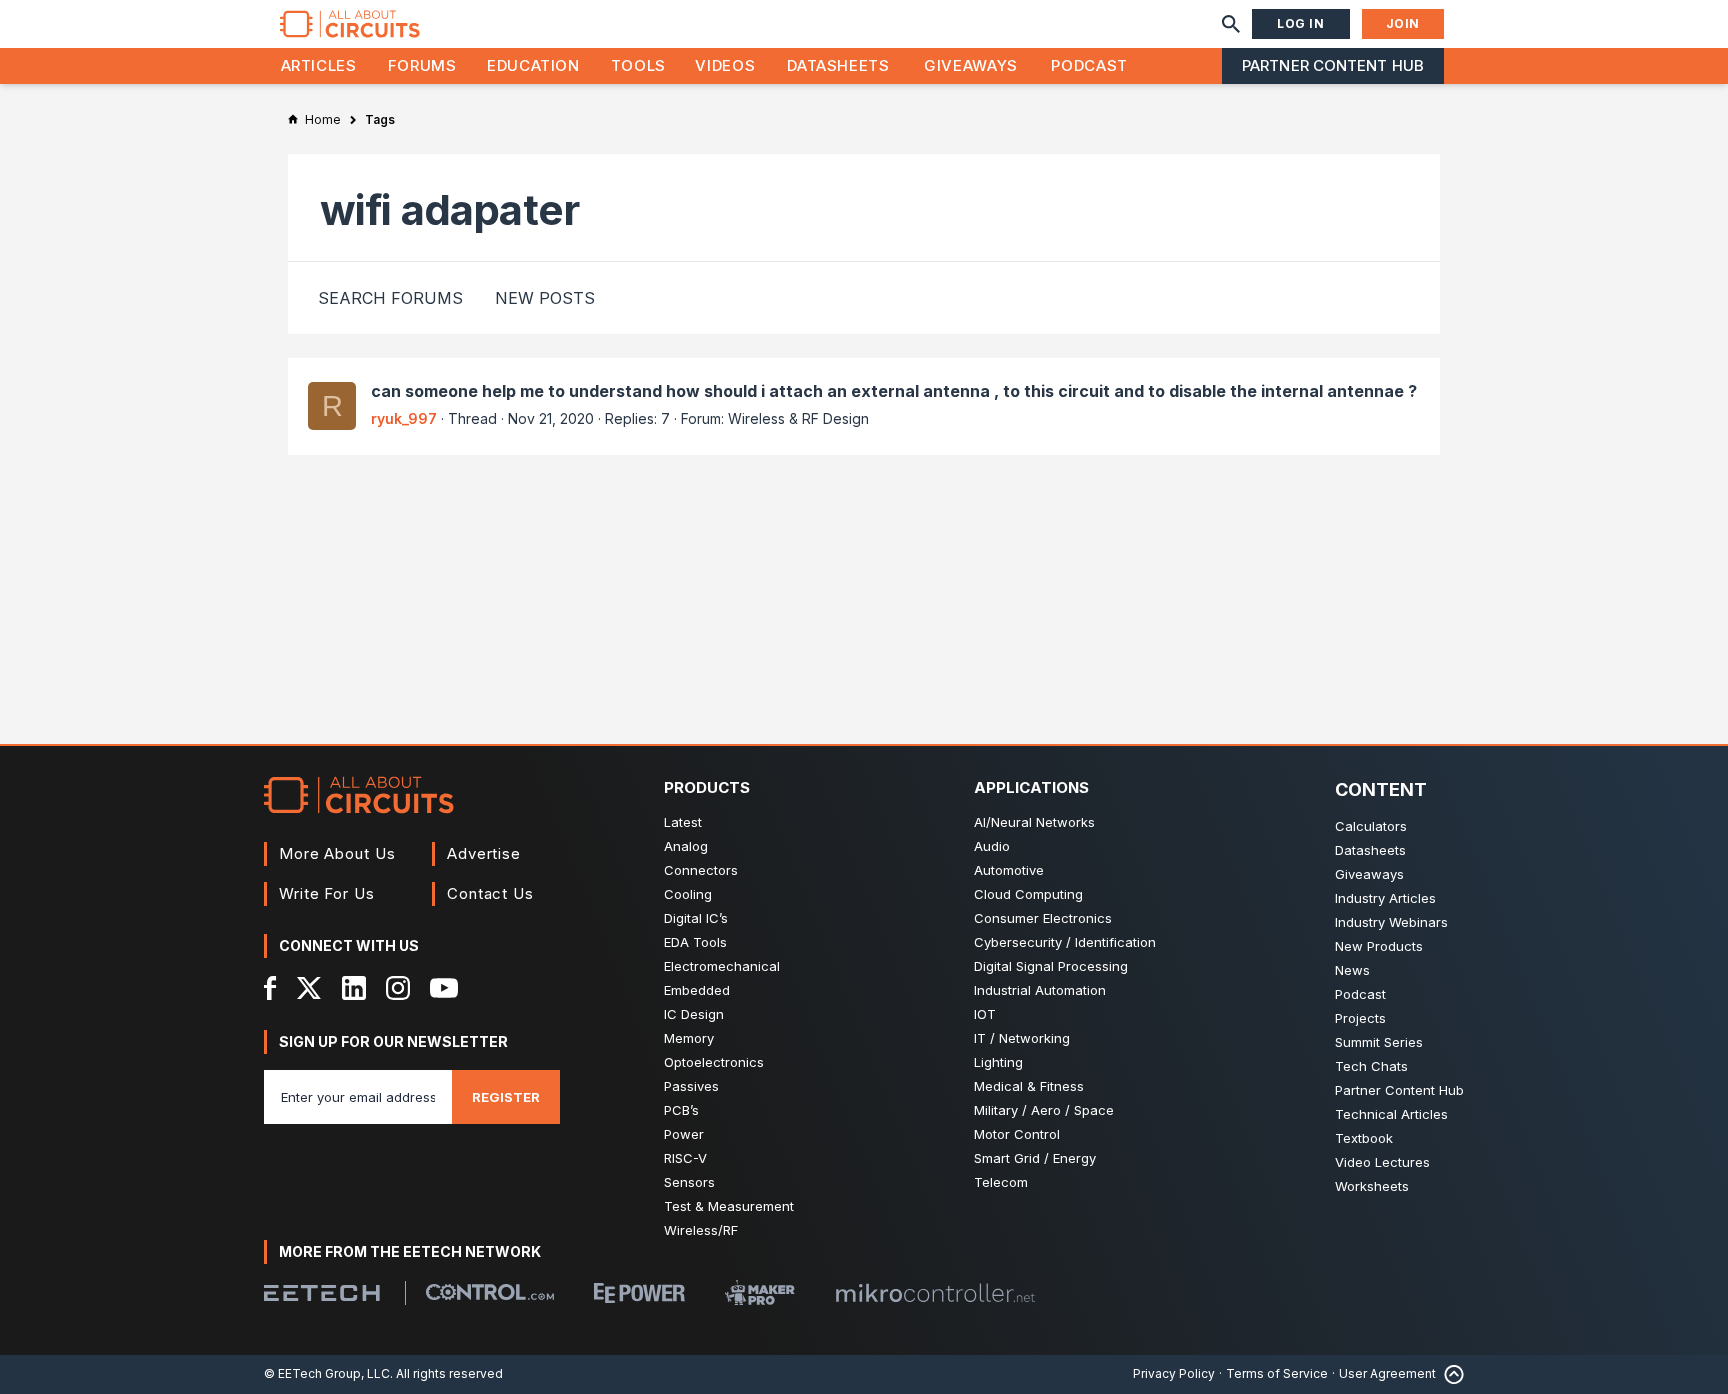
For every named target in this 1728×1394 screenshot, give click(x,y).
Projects (1360, 1018)
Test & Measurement (729, 1206)
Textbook (1364, 1138)
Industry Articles (1385, 898)
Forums (422, 65)
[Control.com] (490, 1292)
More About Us (337, 853)
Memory (689, 1038)
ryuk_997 (404, 418)
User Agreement (1387, 1373)
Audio (992, 846)
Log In (1301, 23)
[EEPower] (639, 1293)
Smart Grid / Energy (1035, 1158)
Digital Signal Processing (1051, 966)
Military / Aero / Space (1044, 1110)
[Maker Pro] (760, 1292)
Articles (319, 65)
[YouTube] (444, 988)
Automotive (1009, 870)
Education (533, 65)
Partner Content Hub (1333, 65)
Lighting (998, 1062)
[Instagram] (398, 988)
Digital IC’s (696, 918)
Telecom (1001, 1182)
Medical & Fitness (1029, 1086)
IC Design (694, 1014)
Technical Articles (1391, 1114)
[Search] (1231, 24)
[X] (309, 988)
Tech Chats (1371, 1066)
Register (506, 1097)
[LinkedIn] (354, 988)
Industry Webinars (1391, 922)
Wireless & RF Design (798, 418)
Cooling (688, 894)
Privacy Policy (1174, 1373)
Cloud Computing (1028, 894)
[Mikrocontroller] (935, 1293)
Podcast (1089, 65)
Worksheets (1372, 1186)
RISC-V (685, 1158)
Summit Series (1379, 1042)
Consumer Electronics (1043, 918)
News (1352, 970)
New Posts (545, 298)
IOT (985, 1014)
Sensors (689, 1182)
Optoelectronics (714, 1062)
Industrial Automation (1040, 990)
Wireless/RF (701, 1230)
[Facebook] (270, 988)
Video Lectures (1382, 1162)
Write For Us (327, 893)
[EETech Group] (322, 1293)
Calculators (1371, 826)
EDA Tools (695, 942)
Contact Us (490, 893)
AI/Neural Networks (1034, 822)
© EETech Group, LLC (327, 1373)
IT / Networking (1022, 1038)
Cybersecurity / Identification (1065, 942)
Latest (683, 822)
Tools (638, 65)
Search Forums (390, 298)
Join (1403, 23)
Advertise (484, 853)
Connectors (701, 870)
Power (684, 1134)
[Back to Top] (1450, 1374)
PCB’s (681, 1110)
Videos (725, 65)
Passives (691, 1086)
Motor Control (1017, 1134)
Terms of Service (1277, 1373)
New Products (1379, 946)
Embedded (697, 990)
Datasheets (838, 65)
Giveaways (971, 65)
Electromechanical (722, 966)
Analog (686, 846)
